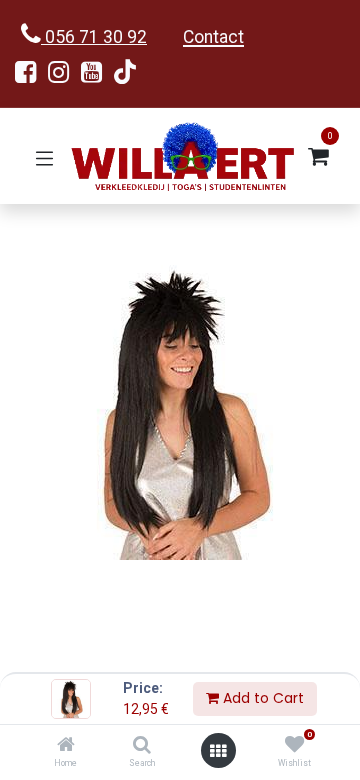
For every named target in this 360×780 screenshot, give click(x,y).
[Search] (142, 746)
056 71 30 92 (94, 37)
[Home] (66, 746)
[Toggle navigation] (44, 156)
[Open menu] (218, 751)
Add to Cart (261, 698)
